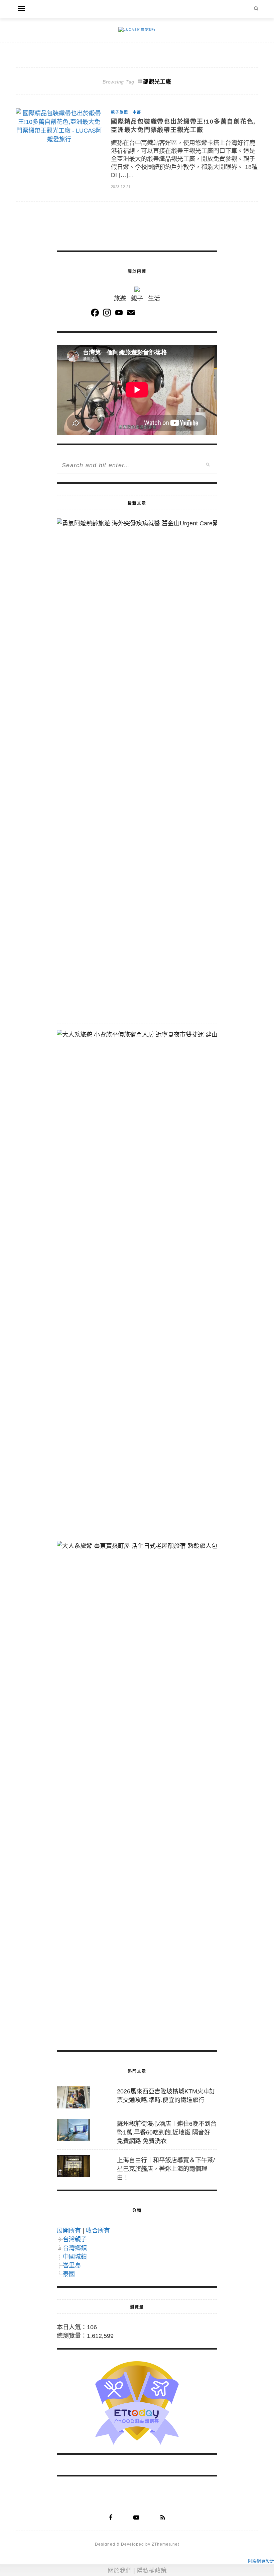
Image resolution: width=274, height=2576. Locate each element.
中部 (137, 112)
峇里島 (72, 2265)
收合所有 (98, 2231)
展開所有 (69, 2231)
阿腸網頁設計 (261, 2561)
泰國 (69, 2274)
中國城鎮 (75, 2257)
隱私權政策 (152, 2571)
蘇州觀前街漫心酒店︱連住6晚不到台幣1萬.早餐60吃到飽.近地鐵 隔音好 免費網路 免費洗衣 (167, 2132)
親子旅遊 (120, 112)
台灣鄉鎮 (75, 2248)
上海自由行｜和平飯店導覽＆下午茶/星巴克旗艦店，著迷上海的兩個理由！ (166, 2169)
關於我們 (120, 2571)
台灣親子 (75, 2239)
